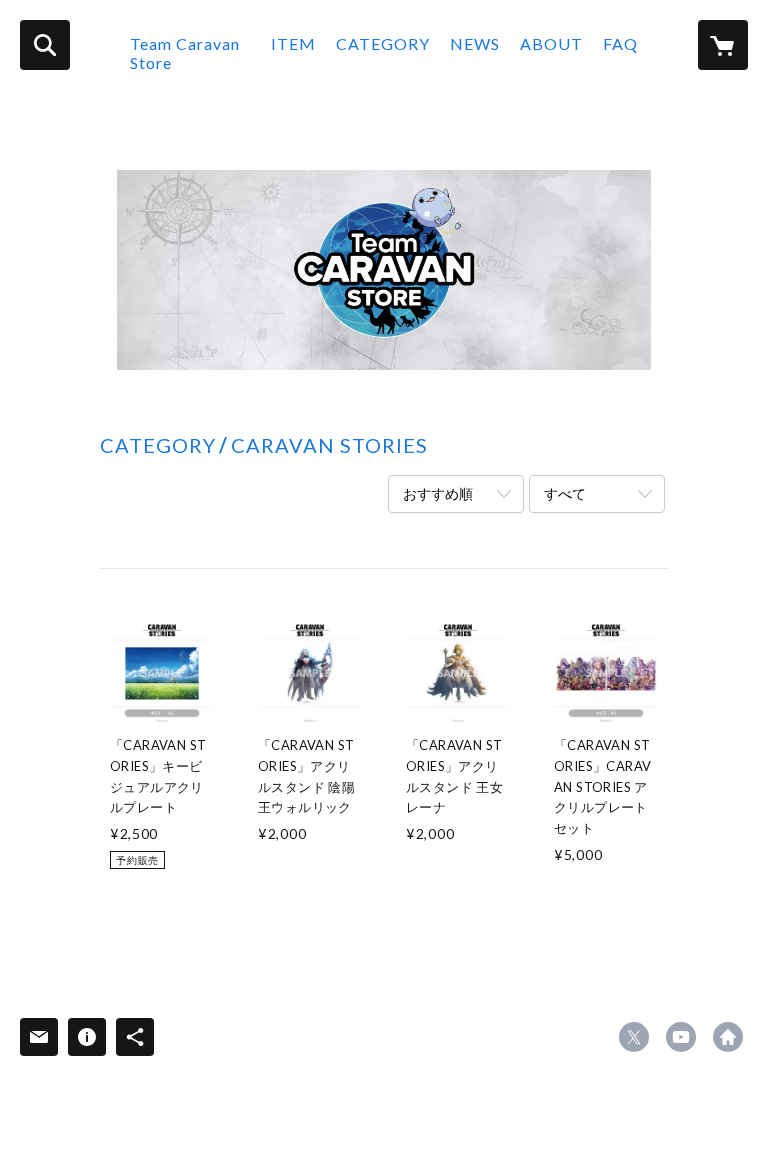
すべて (565, 493)
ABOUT (551, 43)
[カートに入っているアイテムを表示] (723, 45)
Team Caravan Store (185, 53)
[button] (383, 58)
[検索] (45, 45)
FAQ (620, 43)
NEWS (475, 43)
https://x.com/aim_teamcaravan (634, 1037)
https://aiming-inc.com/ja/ (728, 1037)
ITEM (293, 43)
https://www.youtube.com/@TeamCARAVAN (681, 1037)
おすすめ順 (438, 493)
